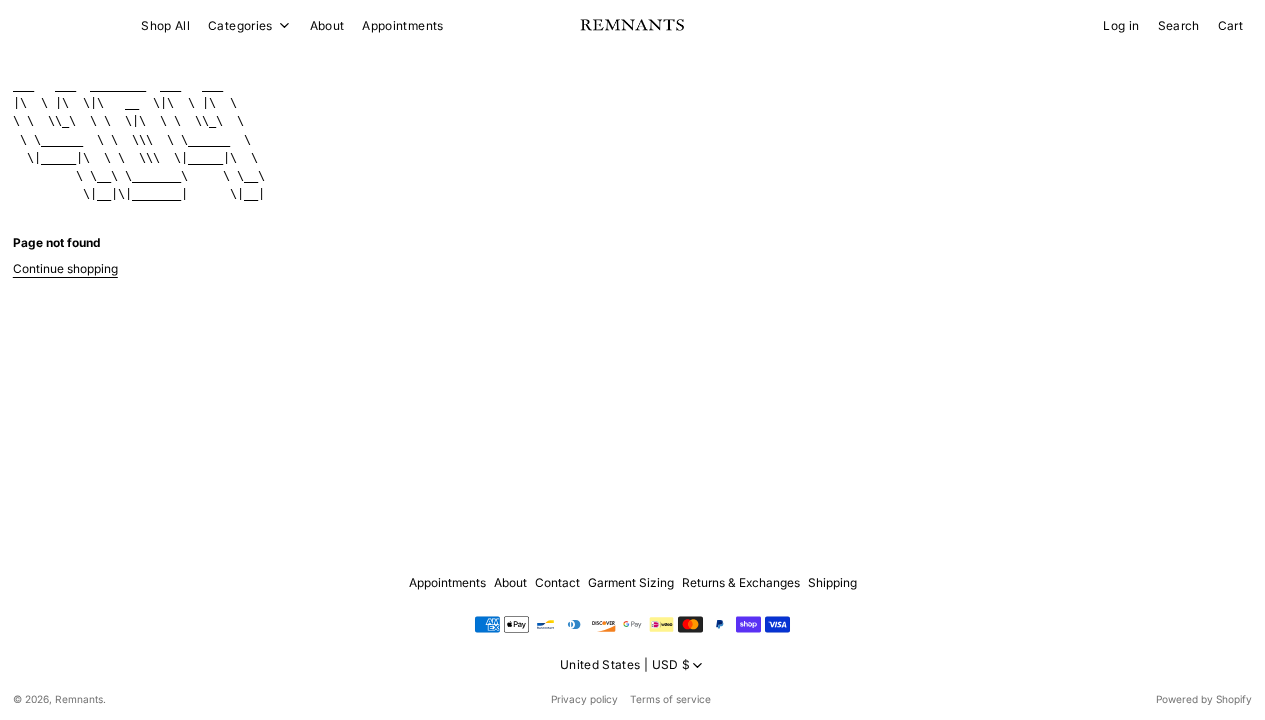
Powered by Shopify (1204, 699)
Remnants (79, 699)
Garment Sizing (631, 582)
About (327, 25)
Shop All (165, 25)
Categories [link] (240, 26)
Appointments (402, 25)
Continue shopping (65, 268)
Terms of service (670, 699)
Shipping (832, 582)
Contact (557, 582)
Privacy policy (584, 699)
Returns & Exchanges (741, 582)
